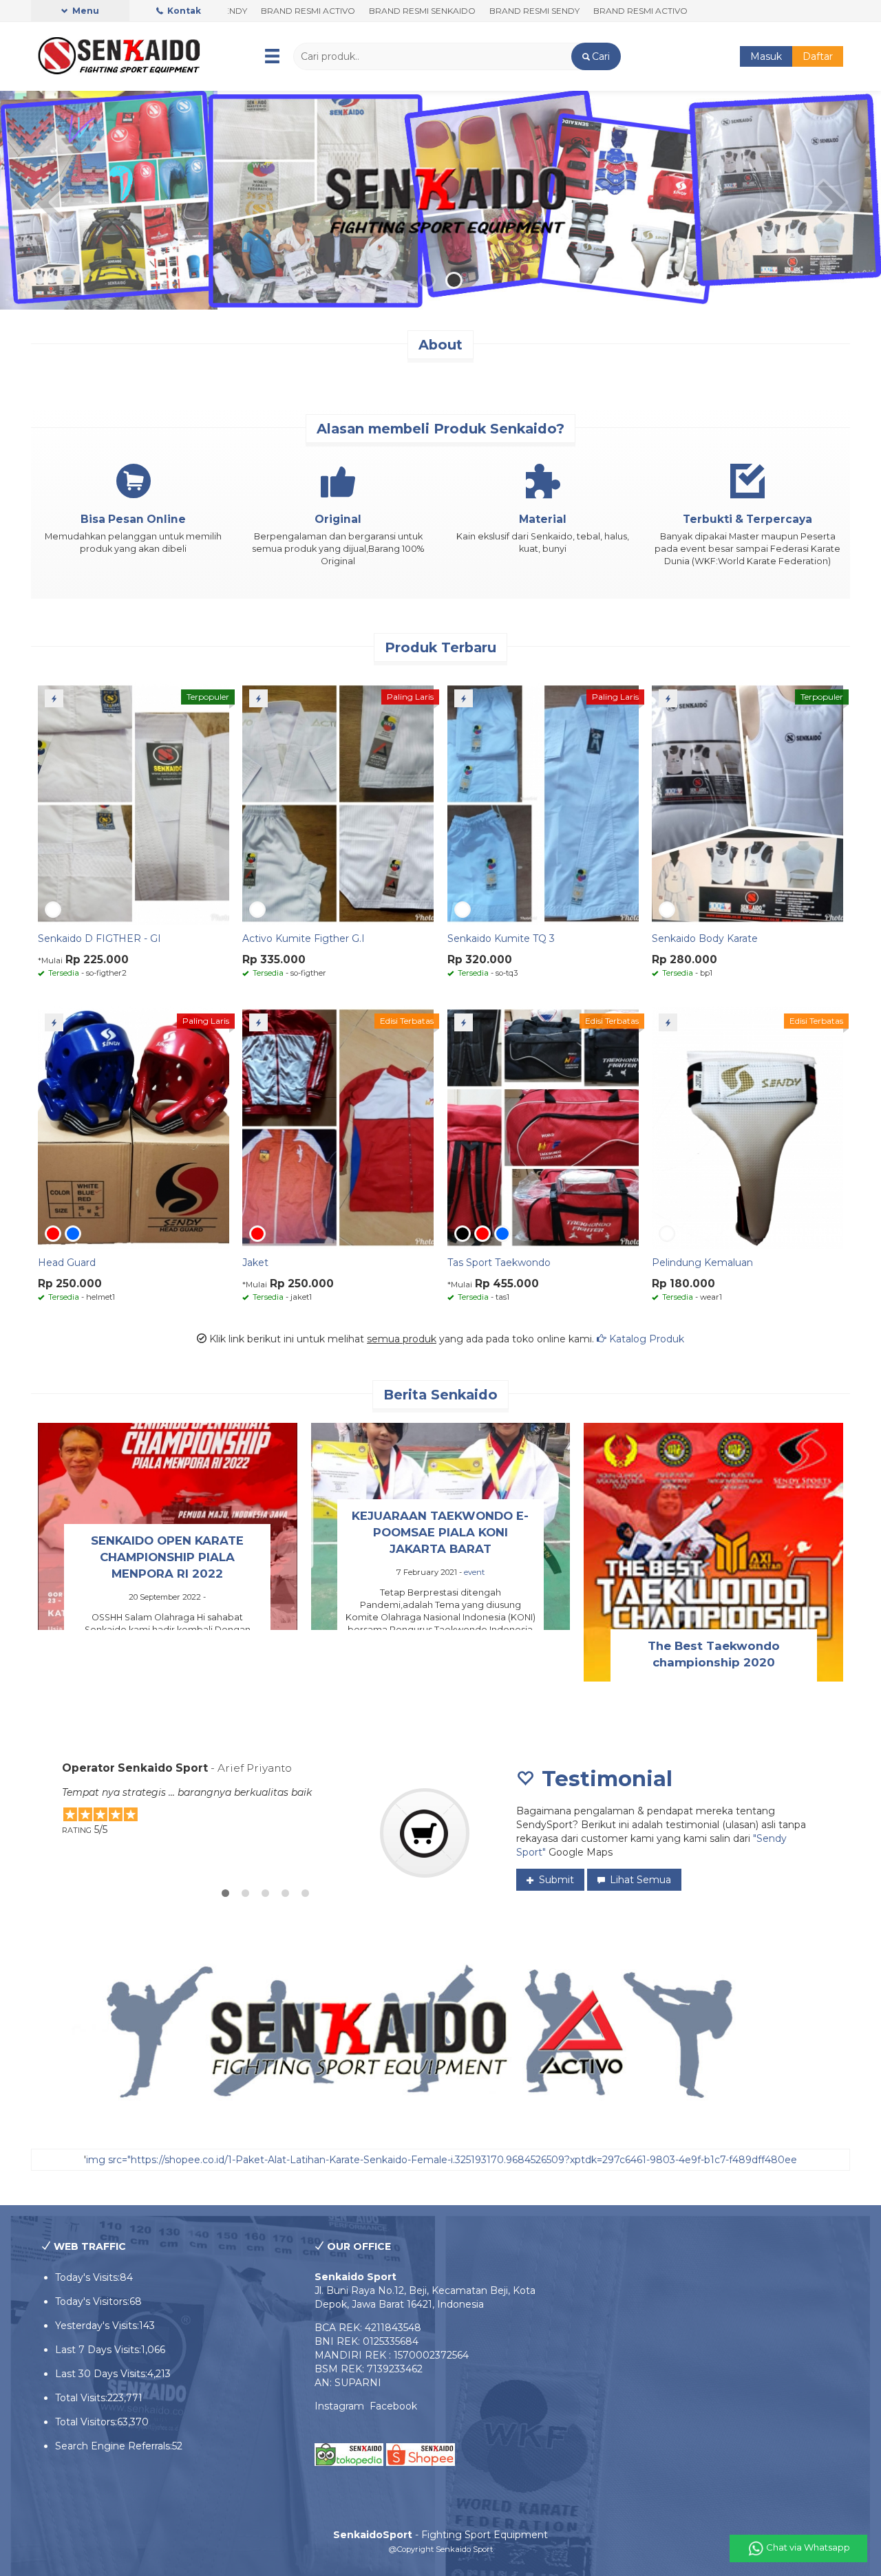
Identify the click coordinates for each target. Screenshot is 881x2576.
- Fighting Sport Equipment (440, 2535)
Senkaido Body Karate (705, 938)
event (474, 1572)
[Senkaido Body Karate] (747, 803)
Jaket (255, 1263)
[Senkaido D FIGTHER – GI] (134, 803)
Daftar (818, 56)
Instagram (342, 2406)
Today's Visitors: (92, 2301)
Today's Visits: (87, 2277)
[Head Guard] (134, 1127)
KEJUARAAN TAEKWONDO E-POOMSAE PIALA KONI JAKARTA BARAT (440, 1532)
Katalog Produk (645, 1339)
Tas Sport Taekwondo (499, 1263)
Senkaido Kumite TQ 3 (501, 938)
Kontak (183, 11)
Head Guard (67, 1263)
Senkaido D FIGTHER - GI (99, 938)
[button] (596, 56)
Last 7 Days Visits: (98, 2350)
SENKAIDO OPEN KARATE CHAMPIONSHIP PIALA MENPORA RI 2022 (167, 1557)
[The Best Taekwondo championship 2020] (713, 1552)
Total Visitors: (86, 2422)
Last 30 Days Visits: (101, 2374)
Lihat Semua (639, 1880)
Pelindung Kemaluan (702, 1263)
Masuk (766, 56)
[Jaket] (338, 1127)
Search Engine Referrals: (114, 2446)
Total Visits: (81, 2398)
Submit (555, 1880)
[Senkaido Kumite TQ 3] (543, 803)
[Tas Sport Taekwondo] (543, 1127)
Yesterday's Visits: (97, 2326)
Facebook (393, 2406)
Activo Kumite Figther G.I (304, 938)
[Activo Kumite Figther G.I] (338, 803)
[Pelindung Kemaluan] (747, 1127)
